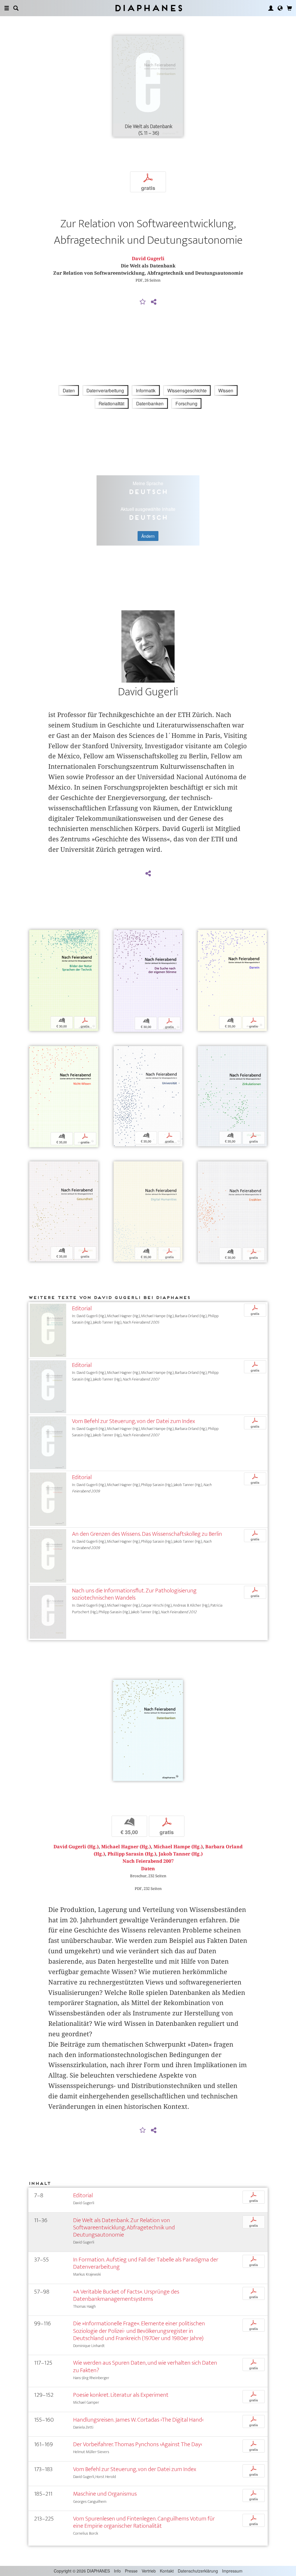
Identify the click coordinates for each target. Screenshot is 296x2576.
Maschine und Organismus (105, 2494)
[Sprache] (280, 8)
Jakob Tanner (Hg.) (181, 1854)
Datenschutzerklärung (198, 2571)
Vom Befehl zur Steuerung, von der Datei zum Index (134, 1421)
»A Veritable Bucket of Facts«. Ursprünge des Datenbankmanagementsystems (126, 2295)
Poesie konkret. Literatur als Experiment (121, 2395)
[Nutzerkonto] (271, 8)
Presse (131, 2571)
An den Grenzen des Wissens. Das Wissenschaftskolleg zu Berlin (147, 1534)
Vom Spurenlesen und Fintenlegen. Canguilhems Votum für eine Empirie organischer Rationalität (144, 2522)
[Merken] (143, 302)
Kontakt (167, 2571)
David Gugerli (148, 259)
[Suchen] (16, 8)
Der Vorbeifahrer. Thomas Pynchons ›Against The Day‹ (138, 2444)
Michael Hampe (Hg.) (178, 1847)
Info (117, 2571)
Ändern (148, 536)
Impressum (232, 2571)
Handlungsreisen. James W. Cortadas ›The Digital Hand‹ (138, 2420)
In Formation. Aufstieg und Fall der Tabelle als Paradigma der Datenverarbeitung (146, 2263)
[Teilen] (153, 302)
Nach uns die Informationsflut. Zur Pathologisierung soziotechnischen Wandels (134, 1594)
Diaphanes (148, 8)
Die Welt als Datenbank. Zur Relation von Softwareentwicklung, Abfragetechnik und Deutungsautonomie (124, 2227)
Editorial (82, 1308)
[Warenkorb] (289, 8)
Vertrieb (149, 2571)
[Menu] (7, 8)
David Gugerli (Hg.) (76, 1847)
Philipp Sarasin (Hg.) (132, 1854)
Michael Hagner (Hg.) (126, 1847)
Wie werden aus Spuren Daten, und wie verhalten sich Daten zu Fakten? (145, 2366)
